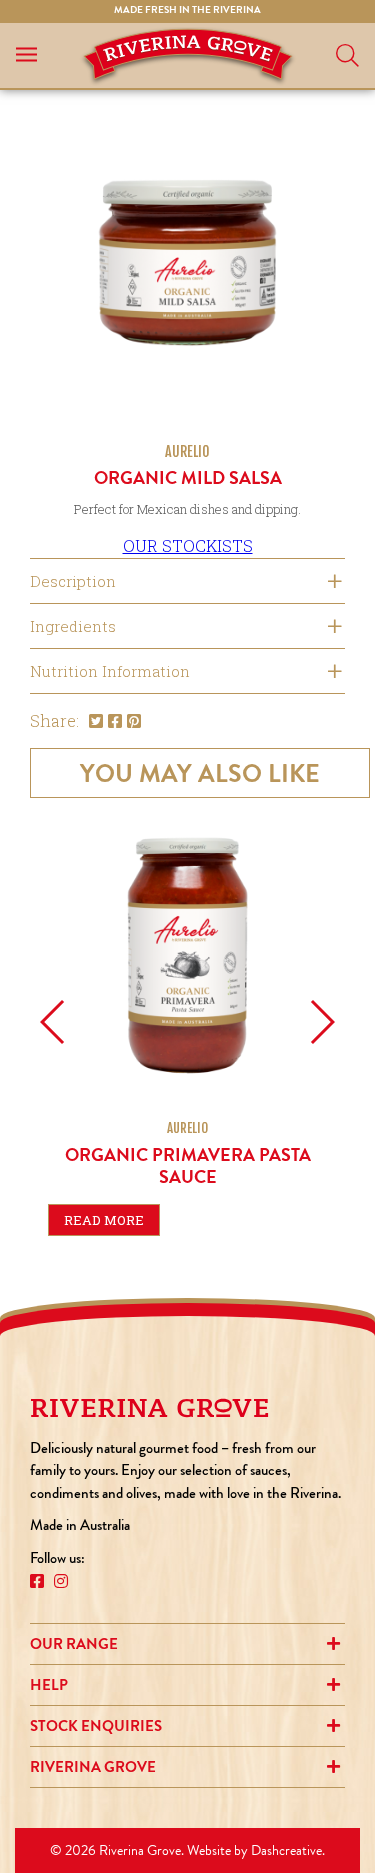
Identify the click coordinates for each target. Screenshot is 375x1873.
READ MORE (104, 1220)
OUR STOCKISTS (188, 545)
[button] (53, 1022)
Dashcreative (286, 1850)
